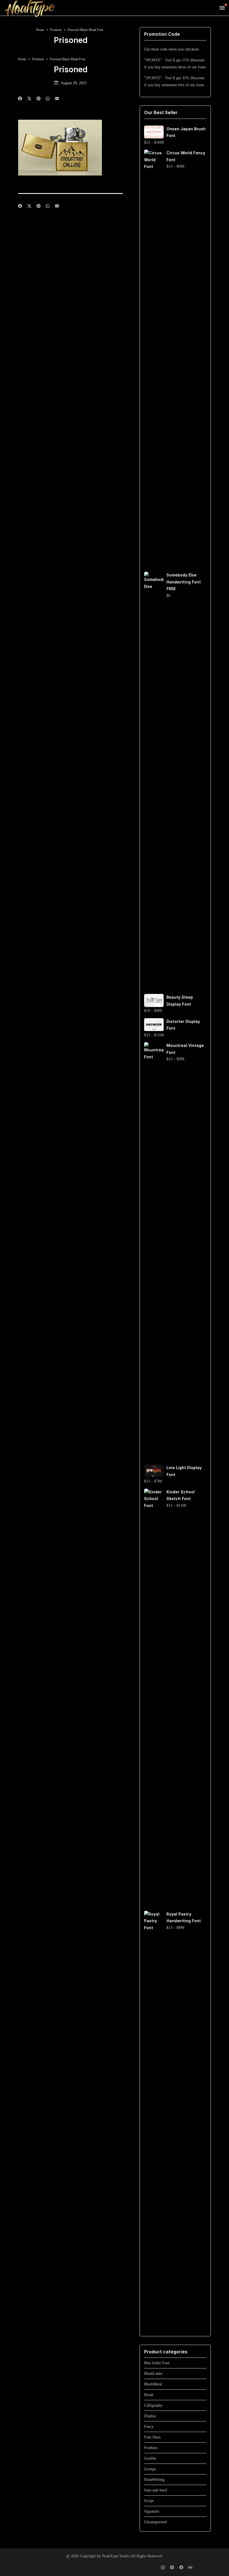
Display (150, 2416)
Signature (152, 2511)
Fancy (149, 2427)
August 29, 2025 (74, 83)
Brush (149, 2395)
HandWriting (154, 2480)
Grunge (150, 2469)
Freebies (151, 2448)
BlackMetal (153, 2384)
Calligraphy (153, 2405)
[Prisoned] (57, 99)
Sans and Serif (156, 2490)
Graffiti (150, 2458)
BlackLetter (153, 2374)
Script (149, 2501)
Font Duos (152, 2437)
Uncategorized (155, 2522)
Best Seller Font (157, 2363)
